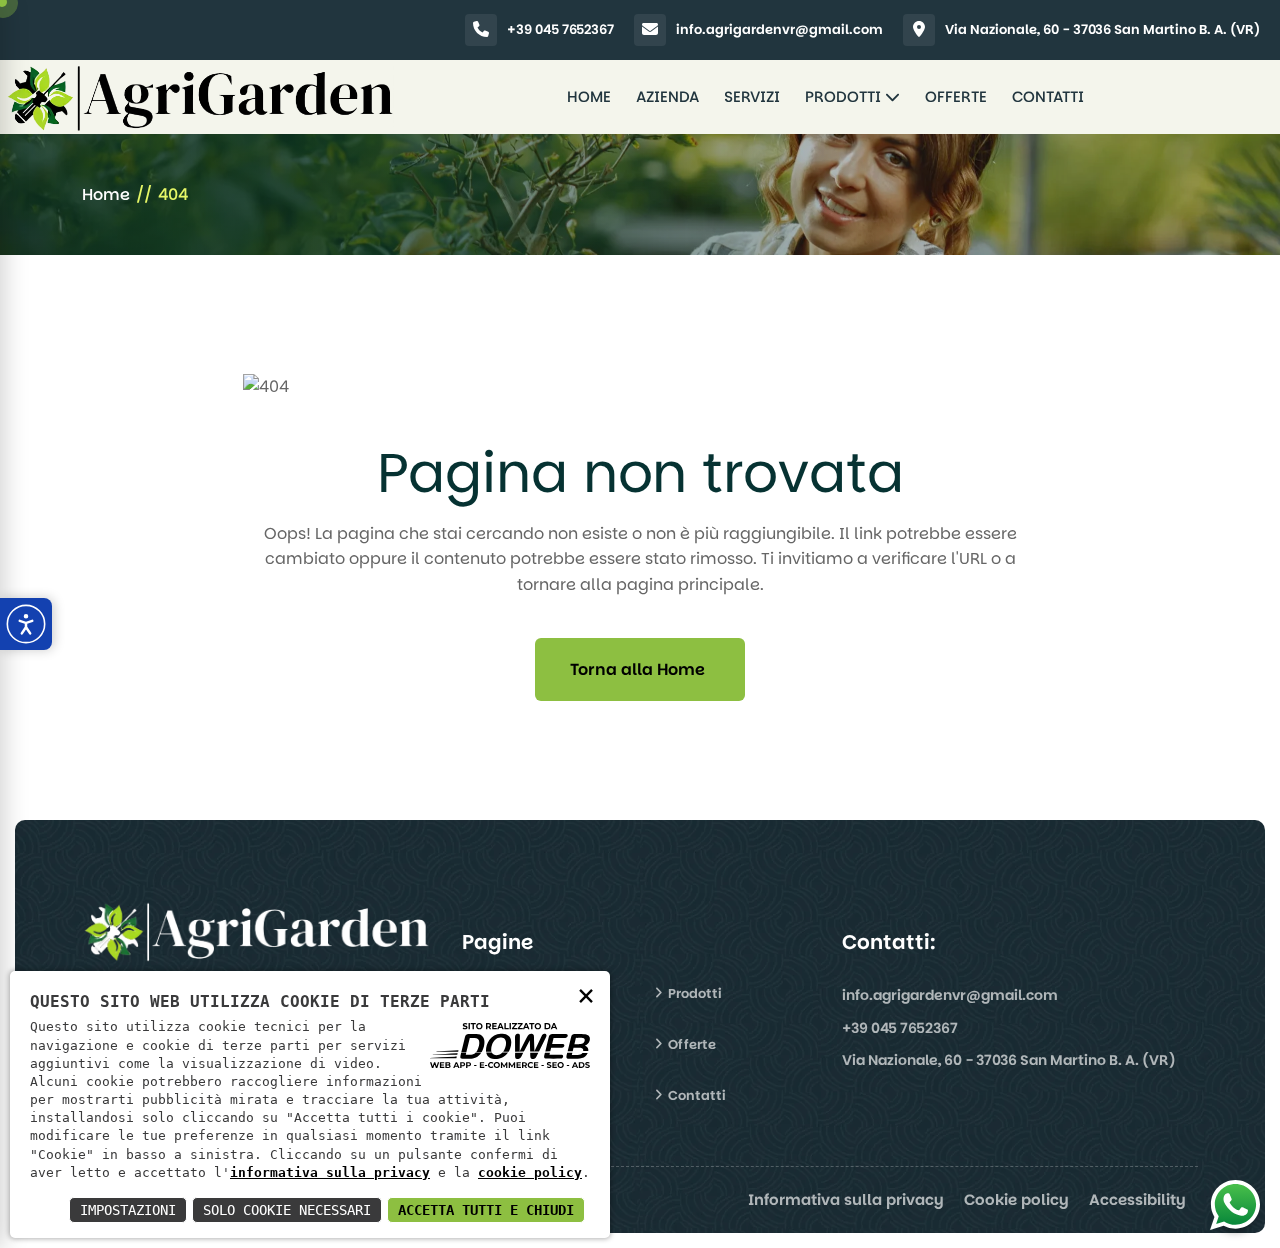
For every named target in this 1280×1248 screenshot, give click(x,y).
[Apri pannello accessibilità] (26, 624)
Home (589, 96)
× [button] (586, 994)
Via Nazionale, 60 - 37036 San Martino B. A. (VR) (1102, 29)
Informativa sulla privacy (846, 1199)
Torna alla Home (637, 669)
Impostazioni (128, 1210)
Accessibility (1137, 1199)
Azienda (667, 96)
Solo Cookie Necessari (287, 1210)
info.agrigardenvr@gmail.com (779, 29)
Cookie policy (1016, 1199)
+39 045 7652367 (560, 29)
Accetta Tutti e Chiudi (486, 1210)
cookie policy (530, 1172)
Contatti (1048, 96)
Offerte (956, 96)
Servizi (752, 96)
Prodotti (845, 96)
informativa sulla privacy (330, 1172)
